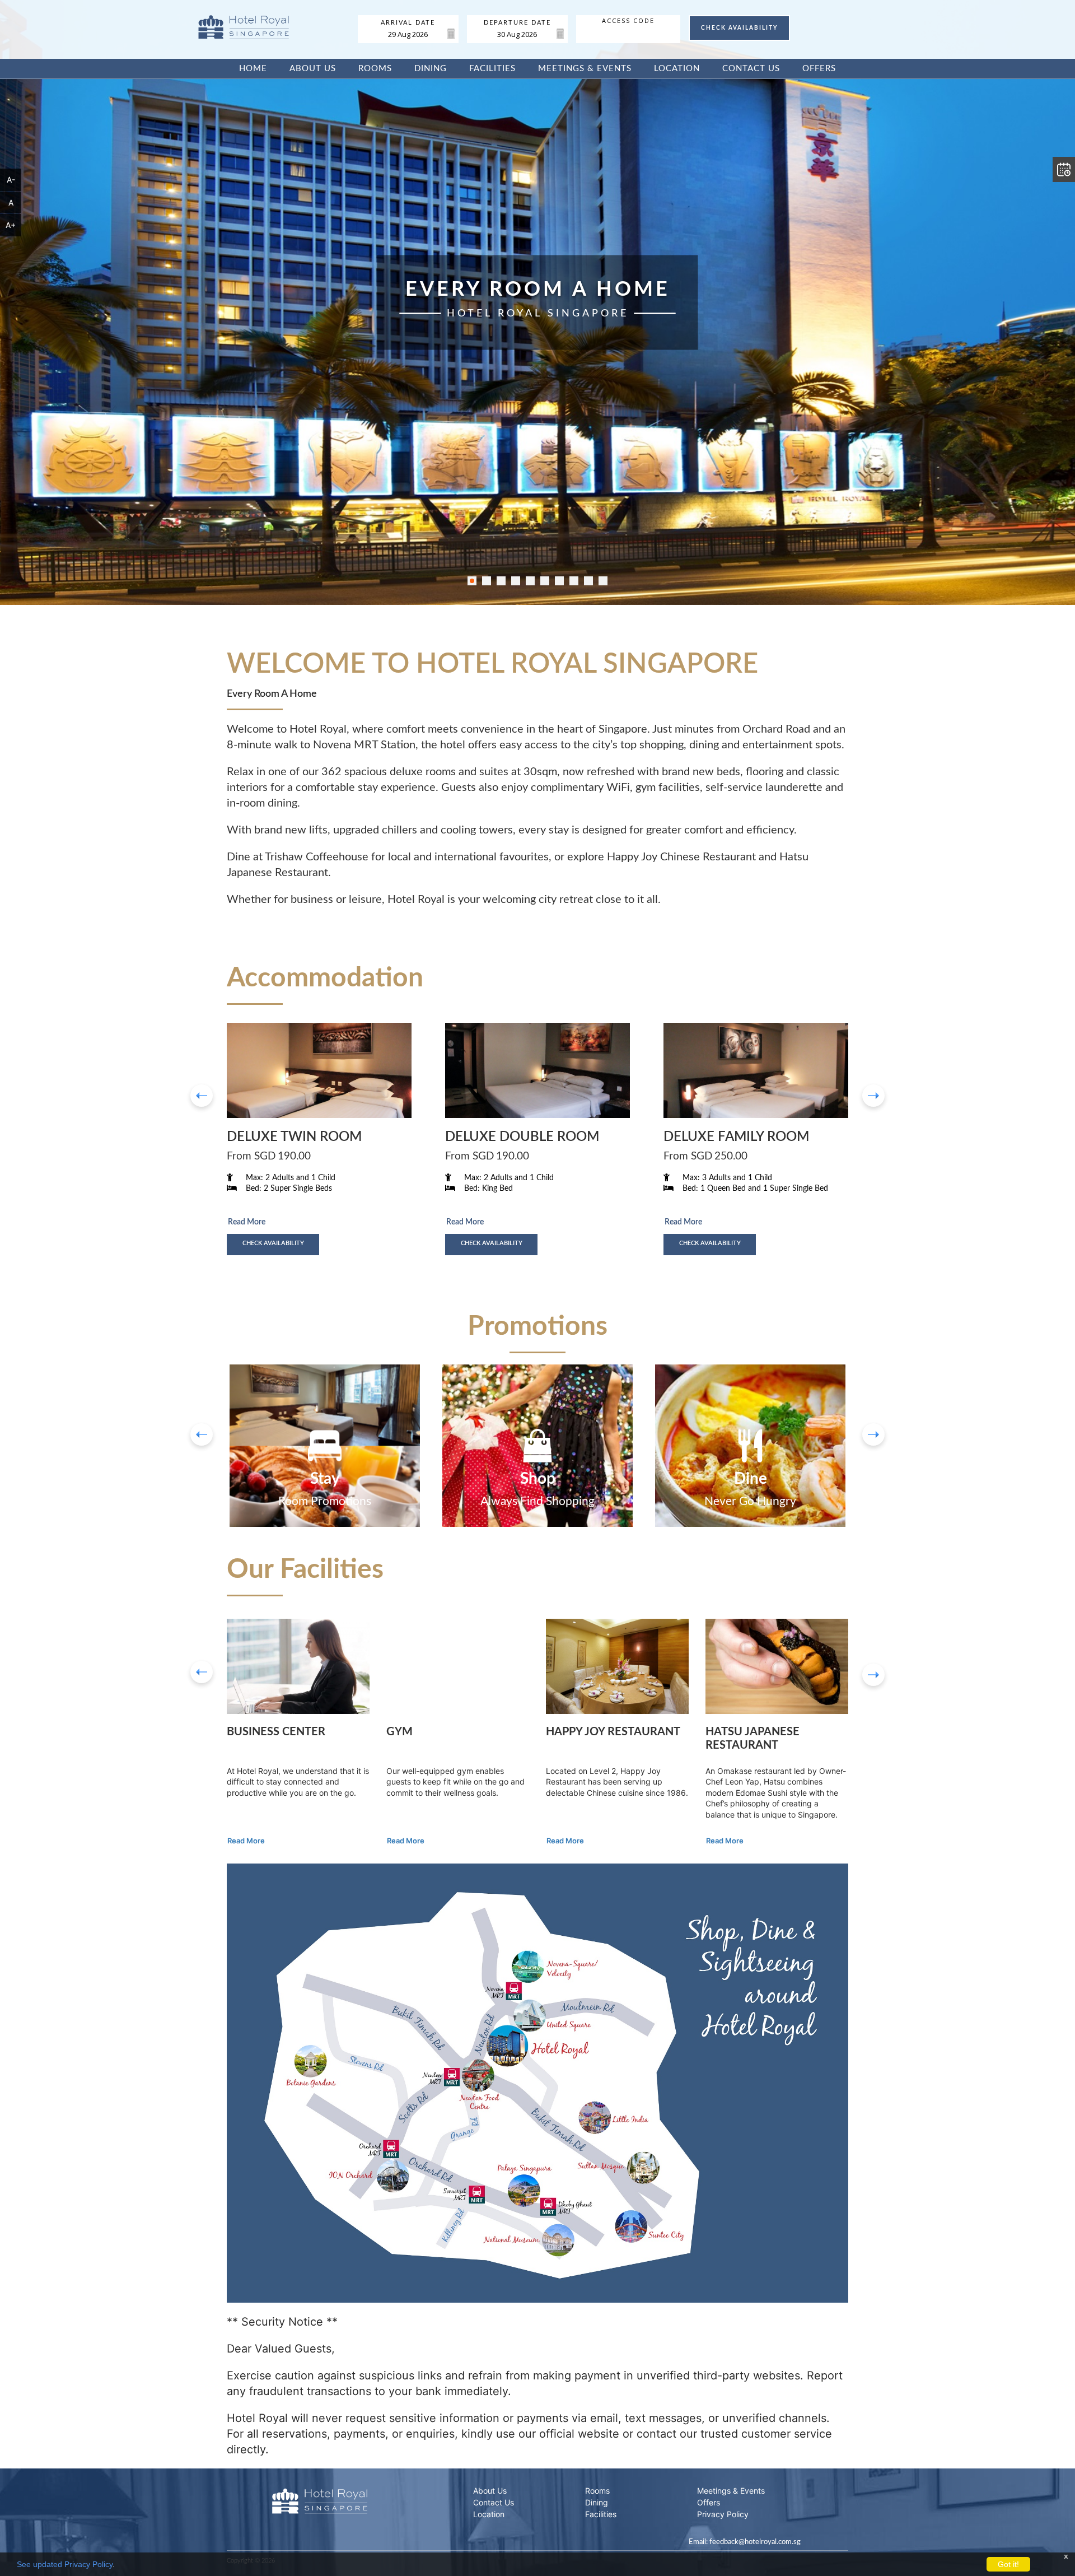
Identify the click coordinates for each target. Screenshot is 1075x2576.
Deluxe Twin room (294, 1137)
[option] (325, 1446)
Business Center (276, 1732)
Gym (399, 1732)
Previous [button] (202, 1672)
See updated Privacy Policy (65, 2564)
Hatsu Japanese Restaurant (752, 1739)
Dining (431, 69)
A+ (11, 225)
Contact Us (751, 69)
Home (253, 69)
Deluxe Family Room (736, 1137)
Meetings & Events (585, 69)
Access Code (628, 21)
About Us (313, 69)
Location (677, 69)
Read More (247, 1222)
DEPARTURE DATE (517, 23)
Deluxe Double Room (522, 1137)
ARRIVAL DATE (408, 23)
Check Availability (273, 1243)
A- (11, 180)
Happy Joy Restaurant (613, 1732)
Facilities (492, 69)
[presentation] (202, 1096)
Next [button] (873, 1675)
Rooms (375, 69)
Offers (819, 69)
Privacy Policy (723, 2514)
